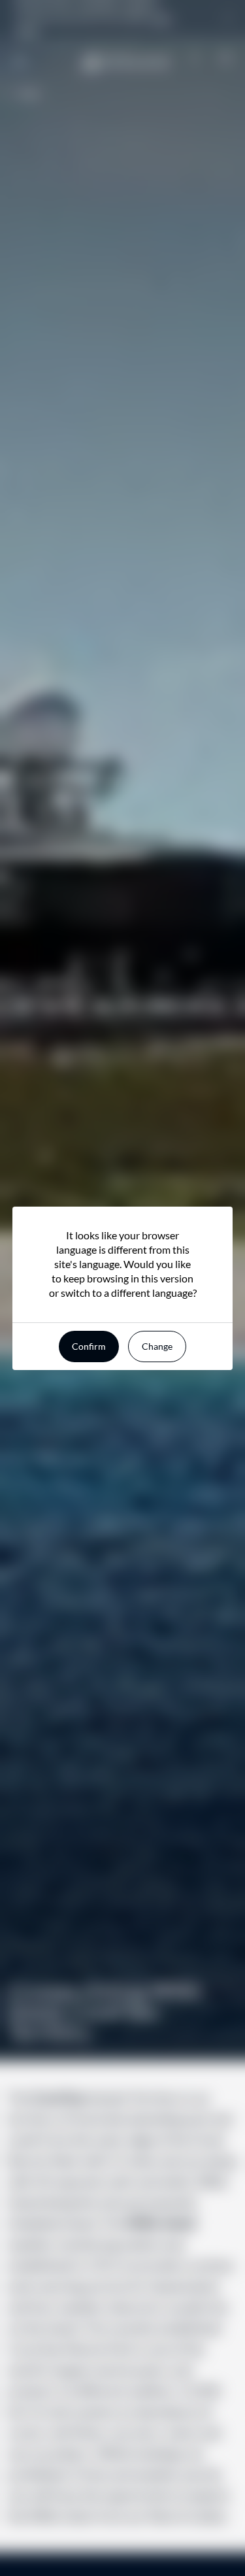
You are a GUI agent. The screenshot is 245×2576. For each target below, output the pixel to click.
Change (157, 1346)
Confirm (89, 1346)
